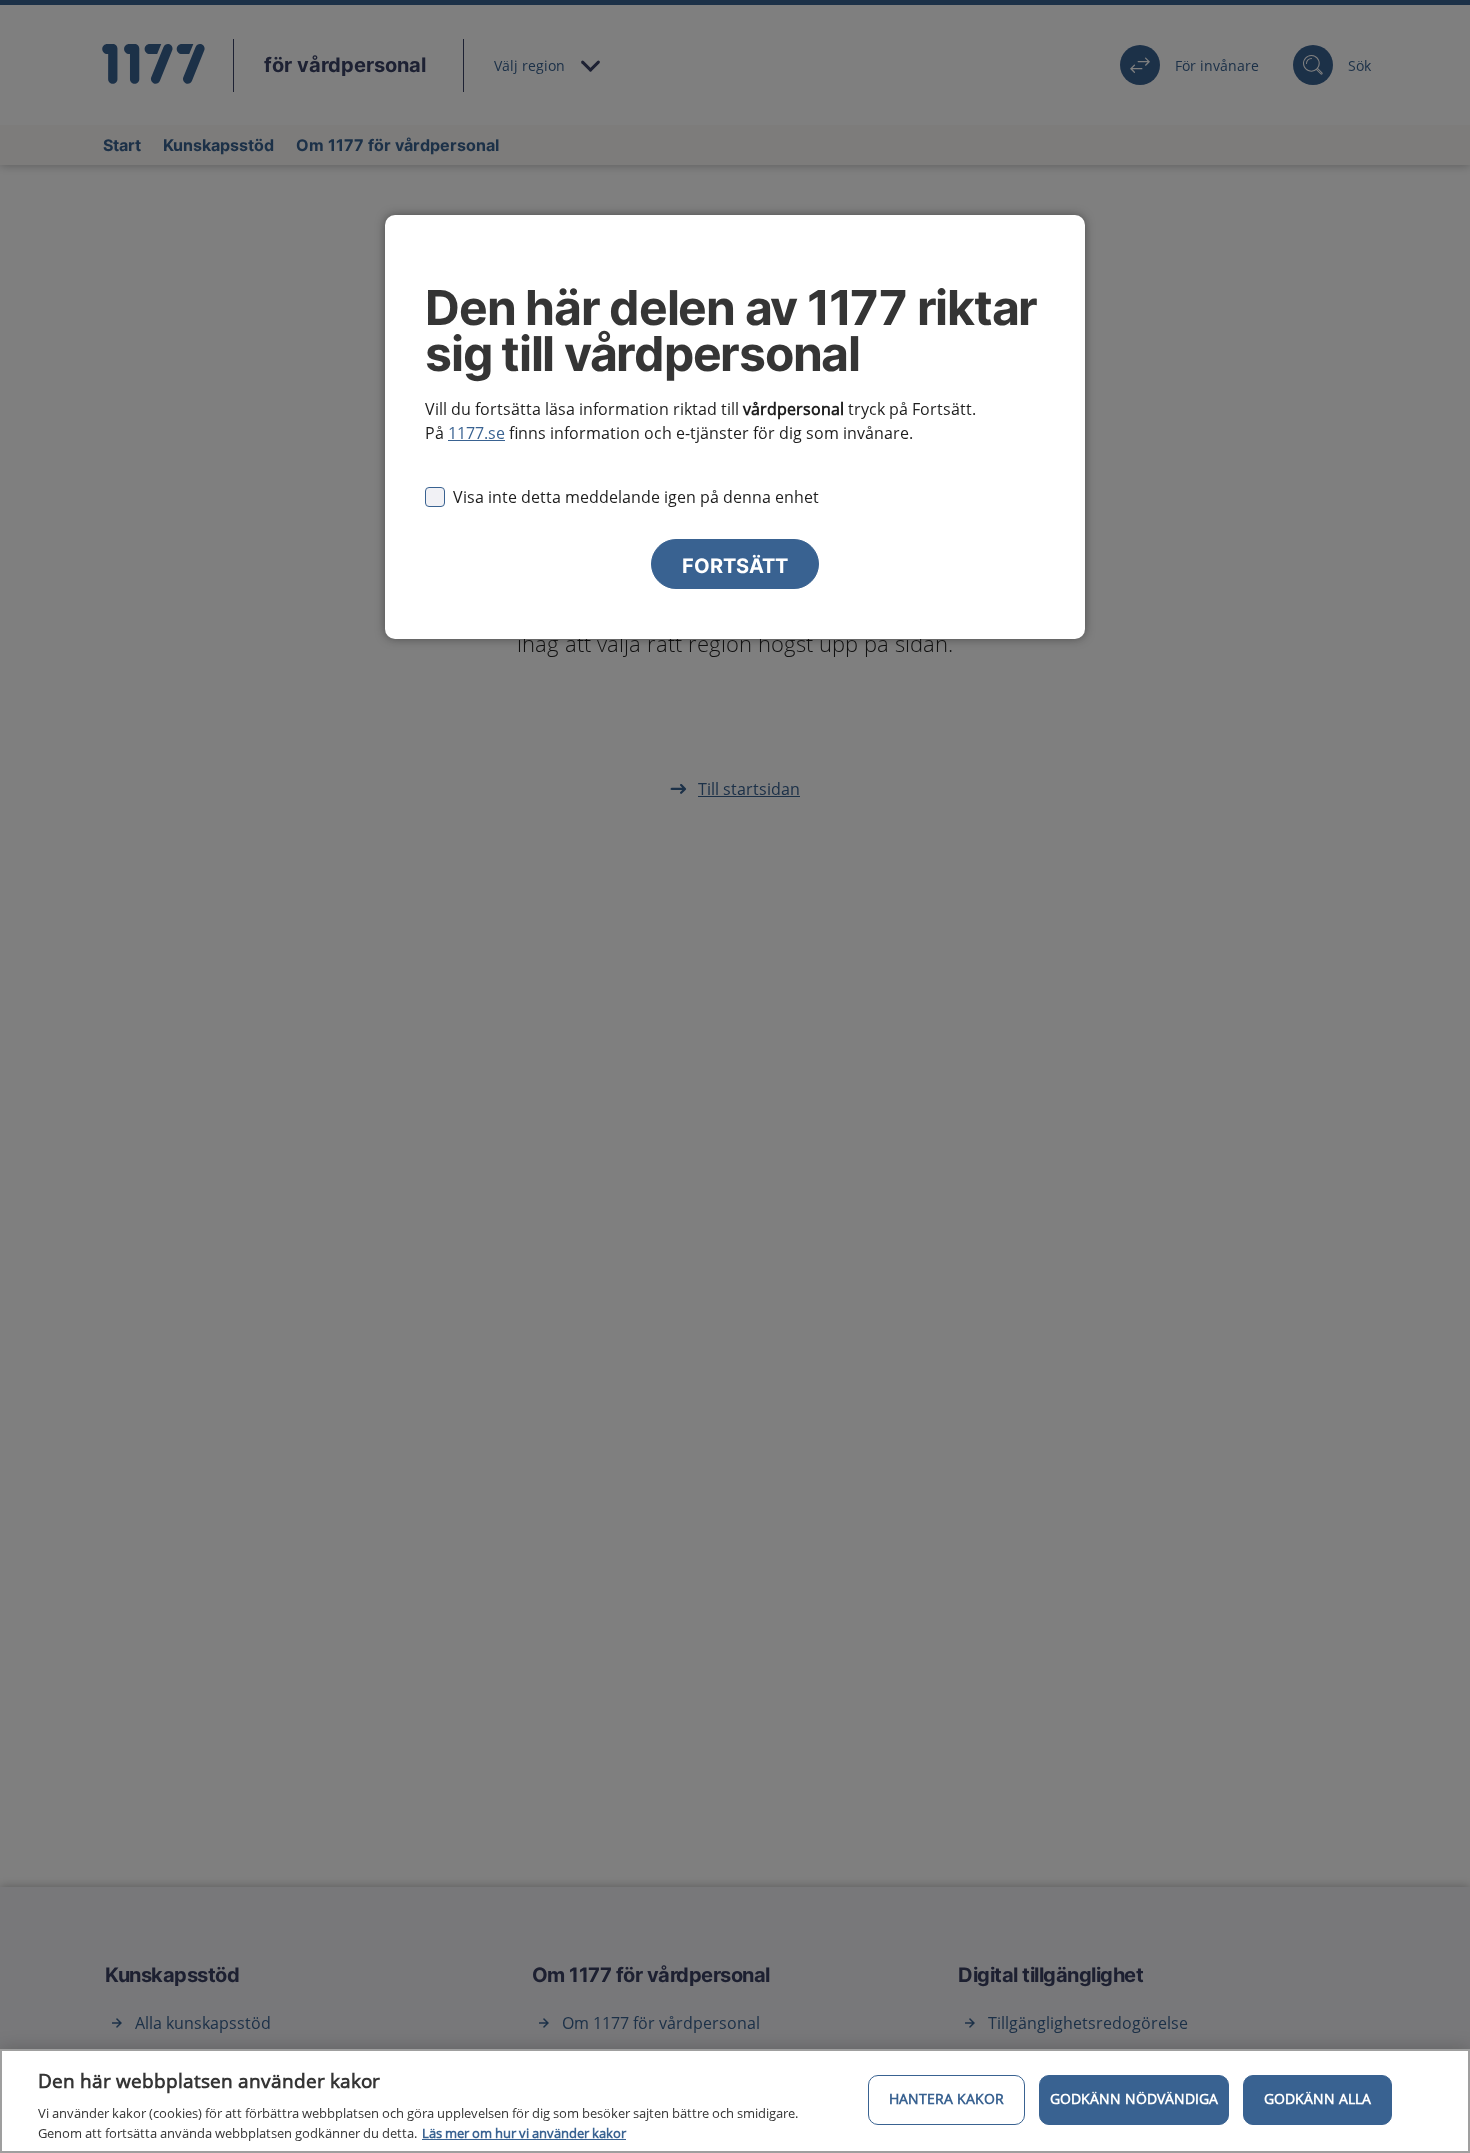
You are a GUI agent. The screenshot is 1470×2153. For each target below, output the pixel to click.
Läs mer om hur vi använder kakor (524, 2132)
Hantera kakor (946, 2099)
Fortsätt (735, 566)
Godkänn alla (1317, 2099)
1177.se (476, 433)
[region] (735, 2101)
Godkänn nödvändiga (1134, 2099)
